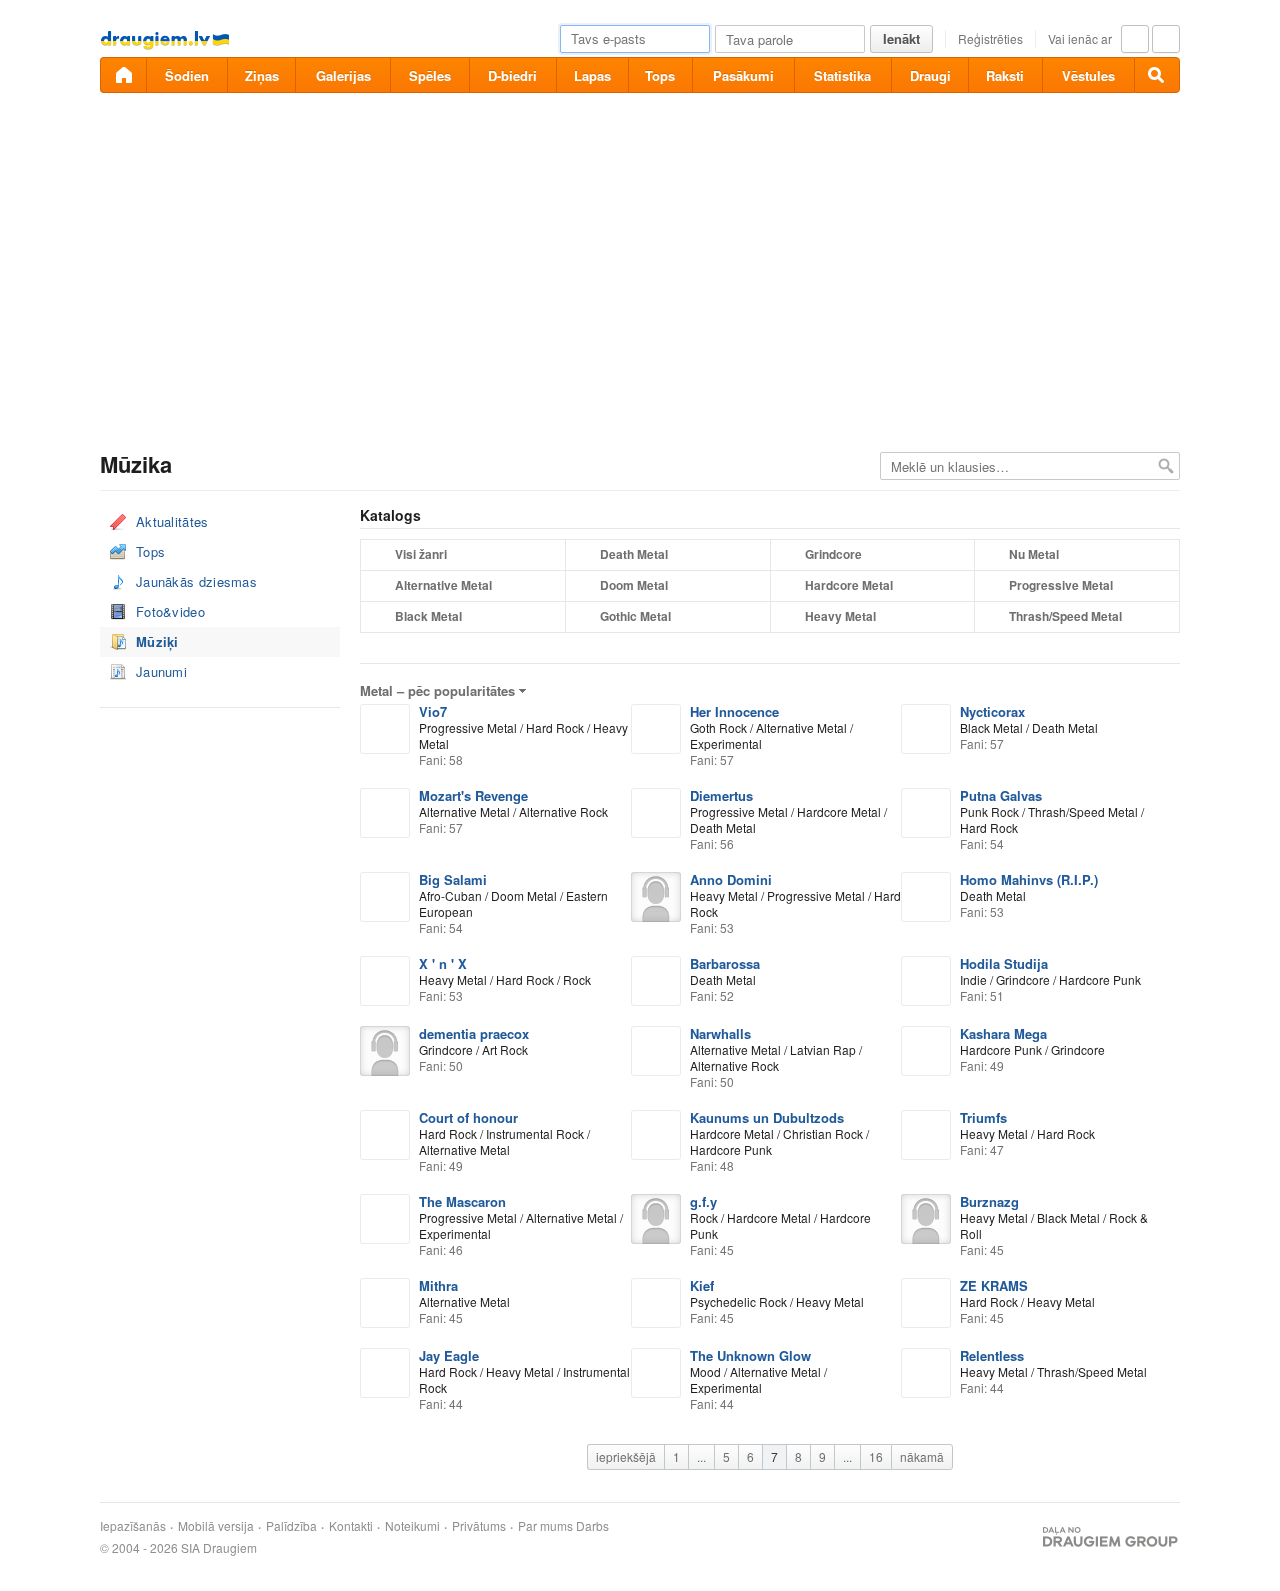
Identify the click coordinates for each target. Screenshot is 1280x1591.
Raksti (1005, 75)
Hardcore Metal (849, 585)
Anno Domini (731, 879)
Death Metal (634, 554)
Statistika (842, 75)
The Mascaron (462, 1201)
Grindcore (833, 554)
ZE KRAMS (994, 1285)
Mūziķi (157, 641)
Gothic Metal (635, 616)
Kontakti (351, 1526)
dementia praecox (474, 1033)
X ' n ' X (443, 963)
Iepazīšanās (133, 1526)
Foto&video (170, 611)
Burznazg (989, 1201)
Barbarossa (725, 963)
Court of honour (468, 1117)
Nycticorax (992, 711)
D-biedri (512, 75)
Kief (702, 1285)
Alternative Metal (443, 585)
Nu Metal (1034, 554)
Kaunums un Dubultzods (767, 1117)
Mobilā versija (216, 1526)
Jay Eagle (449, 1355)
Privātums (479, 1526)
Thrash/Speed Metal (1065, 616)
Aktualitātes (172, 521)
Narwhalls (720, 1033)
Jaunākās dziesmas (196, 581)
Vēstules (1088, 75)
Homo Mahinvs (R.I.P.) (1029, 879)
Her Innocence (734, 711)
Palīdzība (291, 1526)
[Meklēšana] (1157, 75)
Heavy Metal (840, 616)
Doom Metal (634, 585)
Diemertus (721, 795)
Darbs (592, 1526)
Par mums (545, 1526)
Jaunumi (161, 671)
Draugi (930, 75)
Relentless (992, 1355)
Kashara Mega (1003, 1033)
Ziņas (262, 75)
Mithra (438, 1285)
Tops (660, 75)
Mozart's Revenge (473, 795)
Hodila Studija (1004, 963)
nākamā (922, 1456)
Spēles (430, 75)
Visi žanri (421, 554)
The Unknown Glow (750, 1355)
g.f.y (703, 1201)
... (701, 1456)
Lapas (592, 75)
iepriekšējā (626, 1456)
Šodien (187, 75)
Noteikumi (412, 1526)
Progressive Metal (1061, 585)
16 (876, 1456)
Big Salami (453, 879)
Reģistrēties (990, 38)
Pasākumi (743, 75)
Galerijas (343, 75)
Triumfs (983, 1117)
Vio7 (433, 711)
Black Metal (428, 616)
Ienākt (901, 38)
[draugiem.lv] (123, 75)
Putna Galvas (1001, 795)
